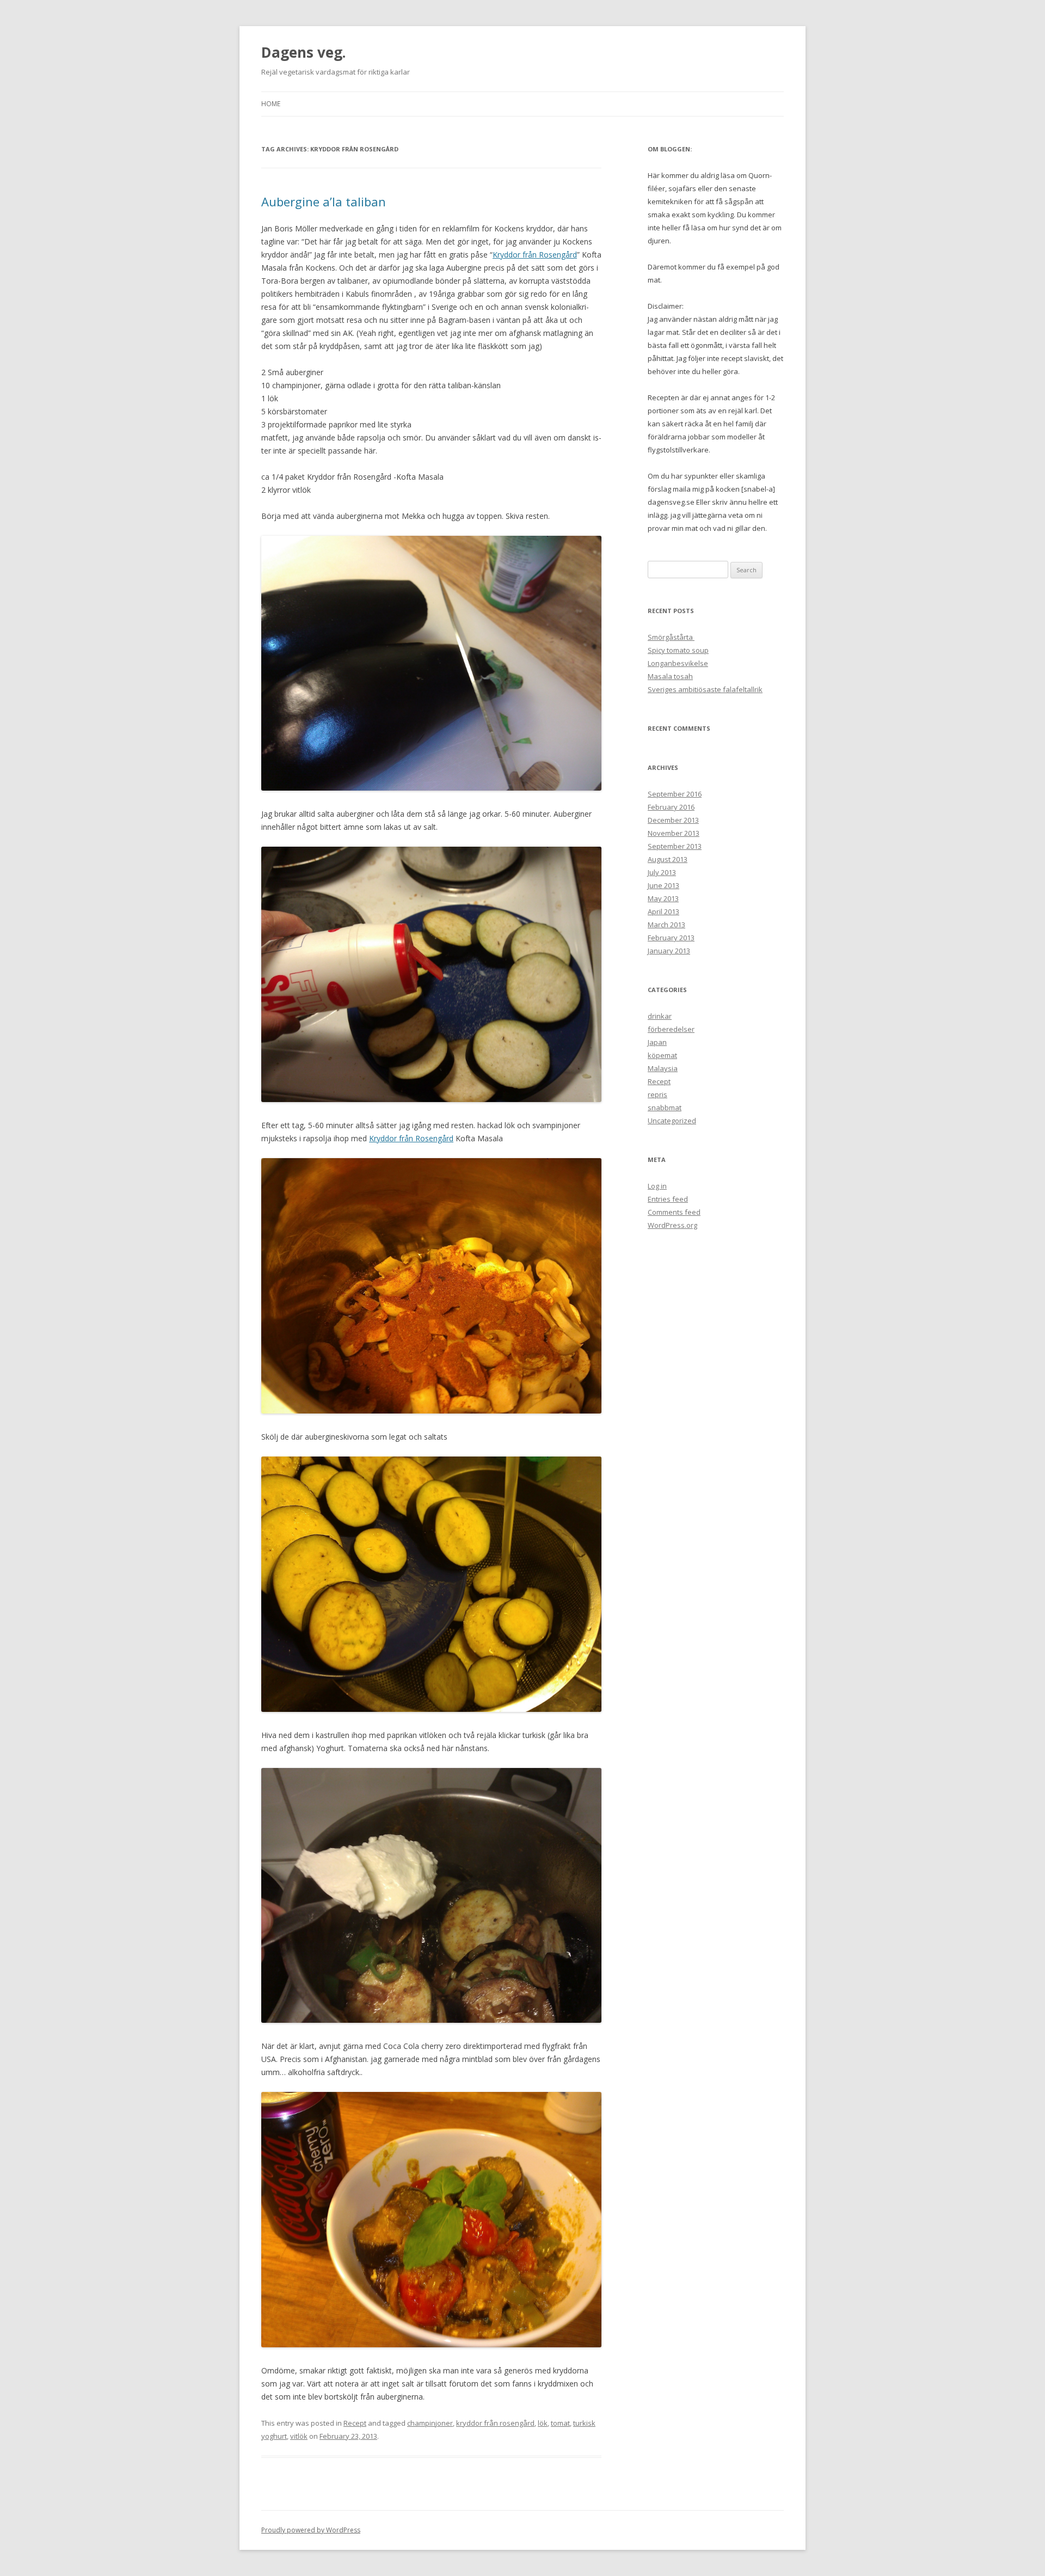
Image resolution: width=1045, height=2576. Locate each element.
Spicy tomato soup (678, 650)
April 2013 (663, 911)
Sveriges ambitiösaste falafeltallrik (705, 689)
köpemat (662, 1055)
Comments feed (674, 1212)
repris (657, 1094)
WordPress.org (672, 1225)
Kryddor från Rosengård (535, 255)
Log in (657, 1186)
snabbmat (665, 1108)
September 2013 (675, 846)
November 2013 (674, 833)
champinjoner (430, 2423)
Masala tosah (670, 676)
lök (543, 2423)
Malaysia (663, 1068)
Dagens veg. (303, 52)
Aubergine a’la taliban (324, 201)
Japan (657, 1042)
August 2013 (668, 859)
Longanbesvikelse (678, 663)
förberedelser (671, 1029)
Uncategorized (672, 1121)
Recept (355, 2423)
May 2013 (663, 898)
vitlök (299, 2436)
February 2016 (671, 807)
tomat (560, 2423)
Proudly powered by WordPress (311, 2530)
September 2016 (675, 794)
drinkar (660, 1016)
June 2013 (663, 885)
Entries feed (668, 1199)
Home (271, 104)
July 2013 (662, 872)
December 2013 (673, 820)
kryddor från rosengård (495, 2423)
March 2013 (666, 925)
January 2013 (669, 951)
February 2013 (671, 938)
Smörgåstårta (671, 637)
